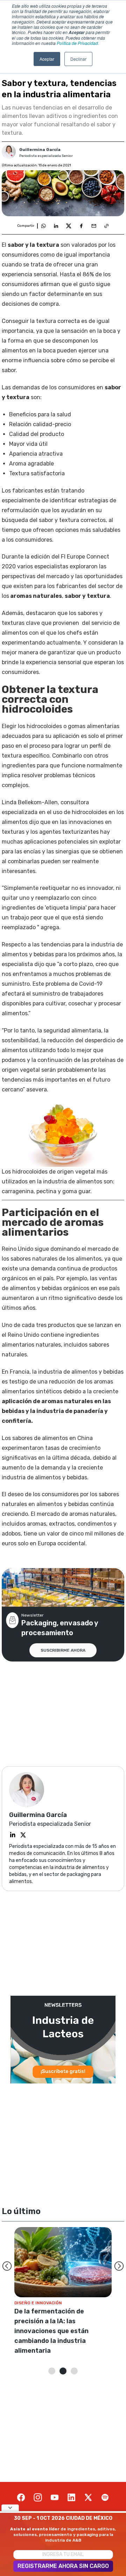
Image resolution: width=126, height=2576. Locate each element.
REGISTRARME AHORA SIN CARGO (63, 2566)
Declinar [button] (78, 59)
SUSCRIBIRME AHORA (63, 1650)
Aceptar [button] (47, 59)
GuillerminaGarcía (40, 150)
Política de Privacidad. (78, 43)
